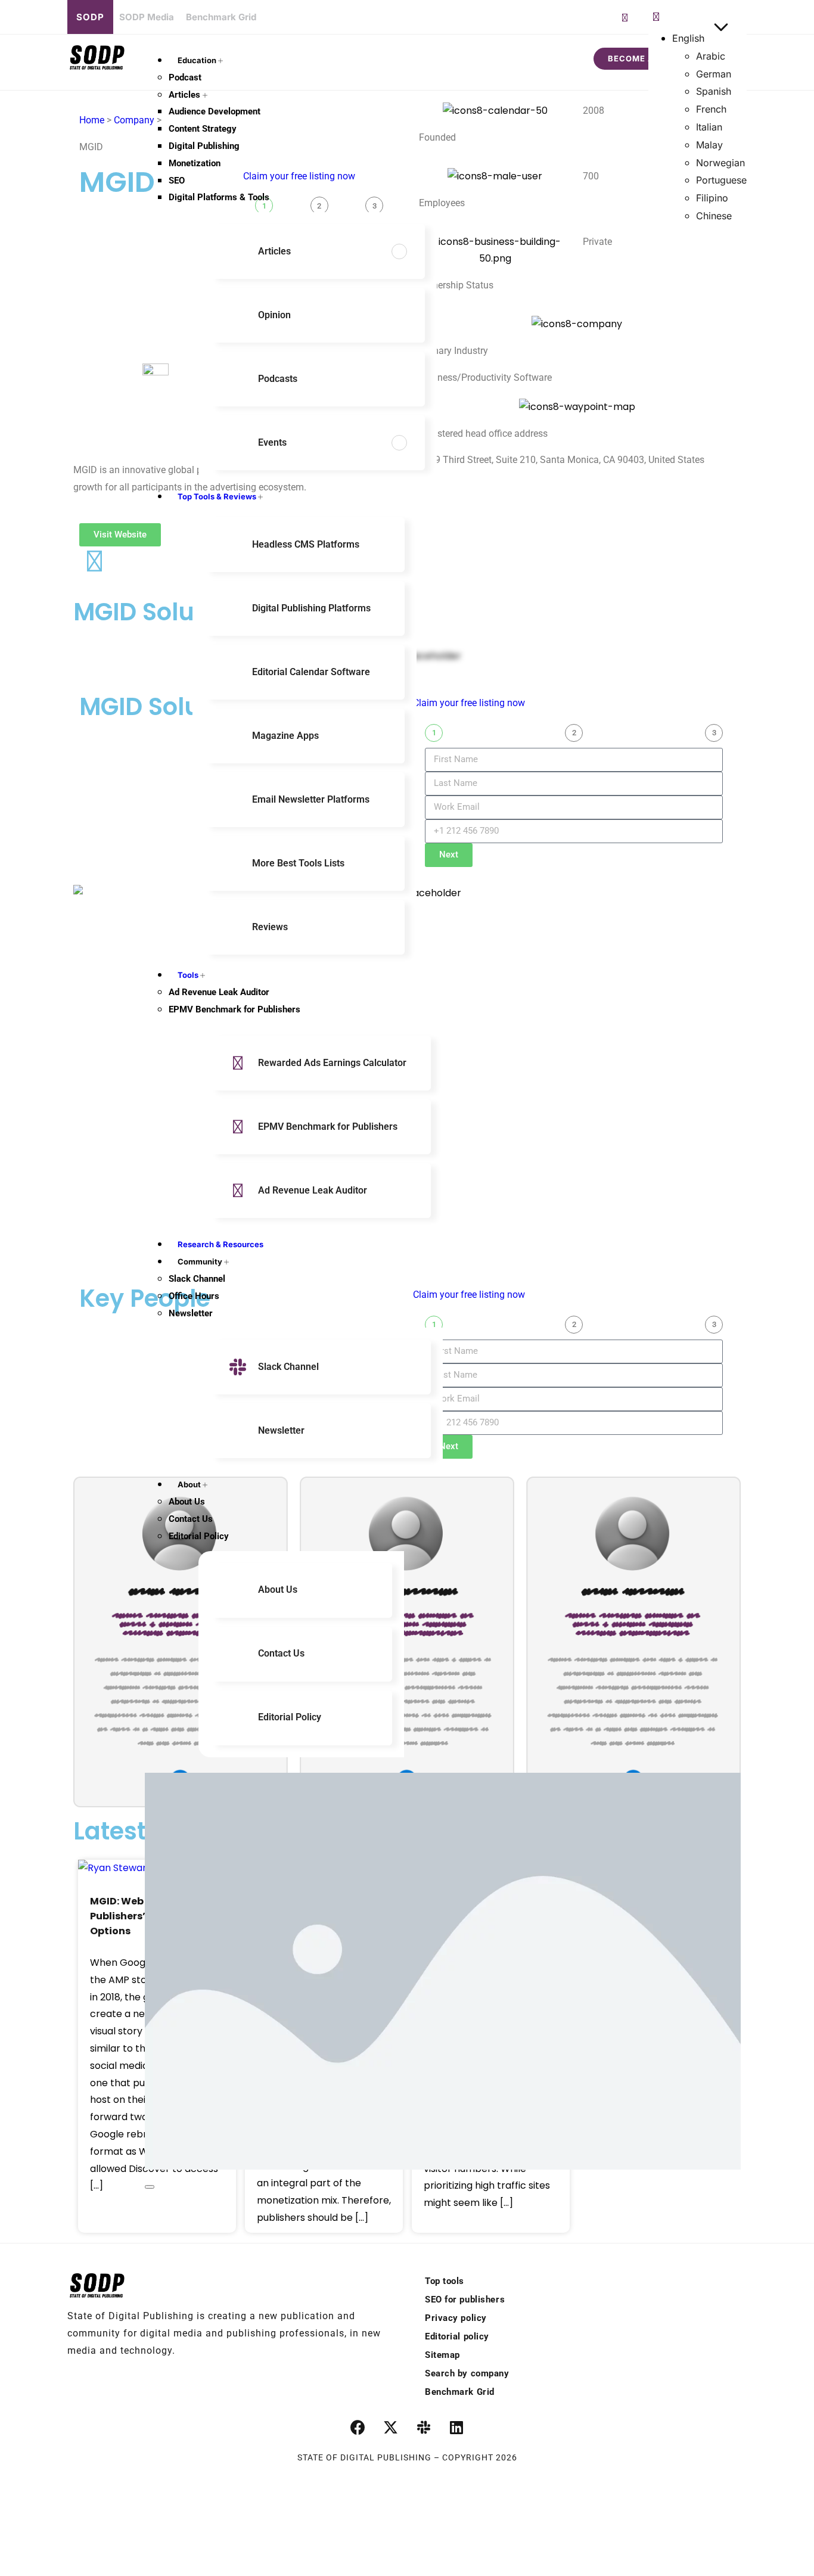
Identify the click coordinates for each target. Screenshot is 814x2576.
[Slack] (424, 2427)
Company (134, 120)
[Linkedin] (456, 2427)
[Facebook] (358, 2427)
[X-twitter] (391, 2427)
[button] (656, 17)
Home (92, 120)
